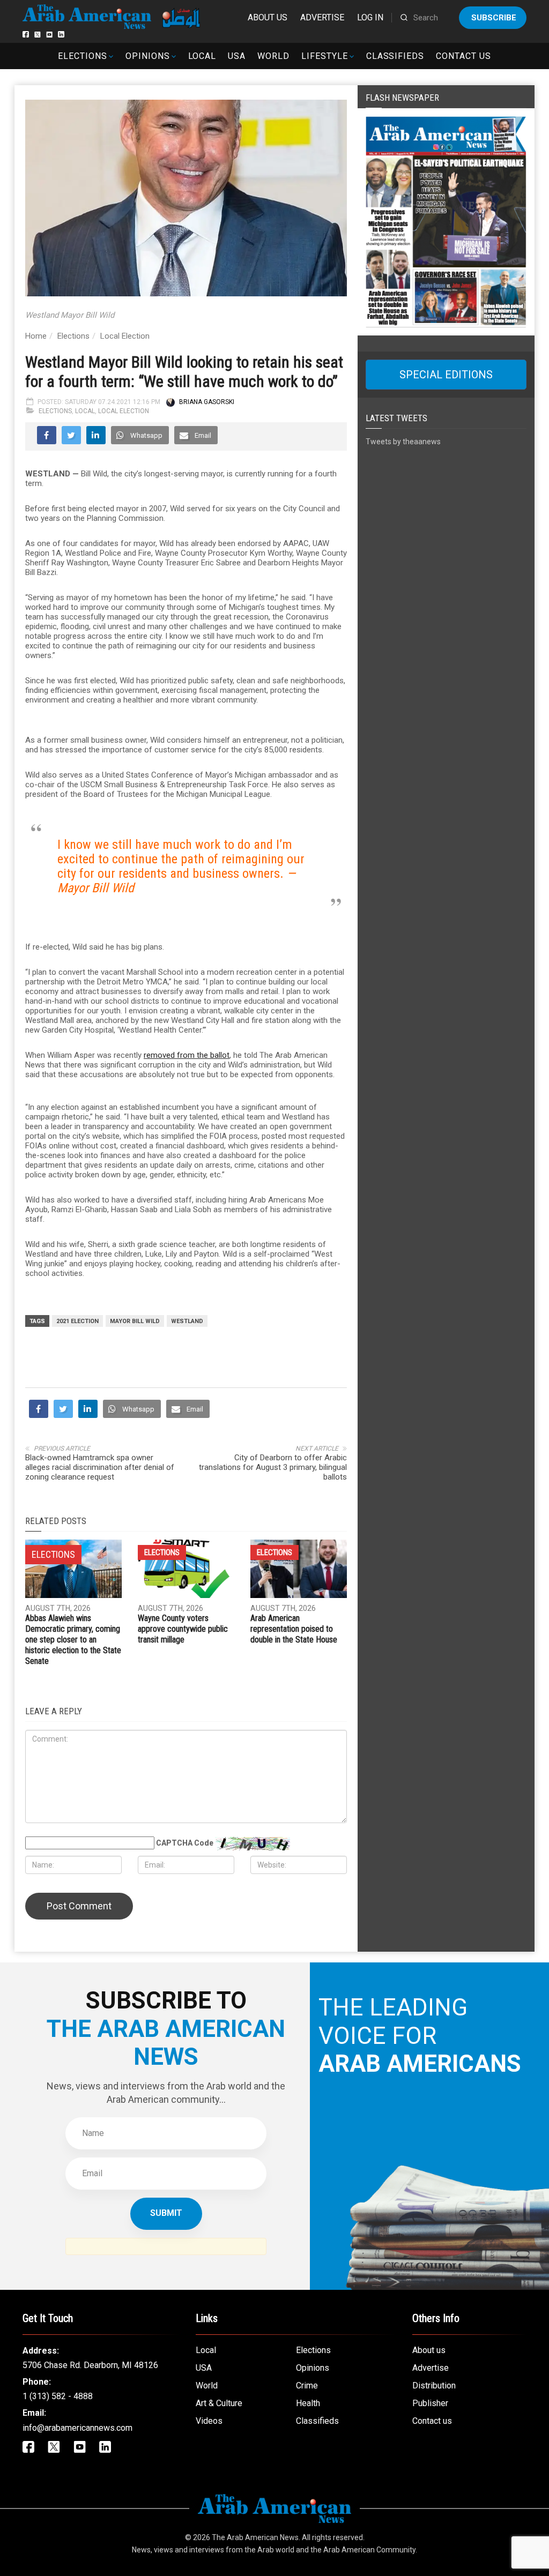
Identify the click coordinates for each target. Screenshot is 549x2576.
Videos (209, 2421)
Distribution (434, 2385)
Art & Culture (219, 2403)
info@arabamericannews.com (77, 2428)
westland (187, 1321)
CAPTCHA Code (185, 1843)
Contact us (463, 56)
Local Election (125, 336)
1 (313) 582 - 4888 (58, 2396)
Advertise (322, 17)
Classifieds (395, 56)
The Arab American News (255, 2537)
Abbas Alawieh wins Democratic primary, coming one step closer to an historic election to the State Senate (73, 1640)
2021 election (77, 1321)
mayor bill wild (135, 1321)
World (273, 56)
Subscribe (494, 18)
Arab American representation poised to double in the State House (294, 1629)
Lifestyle (325, 56)
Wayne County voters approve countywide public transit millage (183, 1629)
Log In (370, 17)
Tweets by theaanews (403, 442)
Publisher (430, 2403)
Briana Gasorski (207, 402)
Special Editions (446, 375)
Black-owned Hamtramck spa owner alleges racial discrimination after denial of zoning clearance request (100, 1467)
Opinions (148, 56)
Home (36, 336)
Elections (83, 56)
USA (237, 56)
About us (268, 17)
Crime (307, 2385)
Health (308, 2403)
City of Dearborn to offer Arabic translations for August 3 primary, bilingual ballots (273, 1467)
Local (202, 56)
